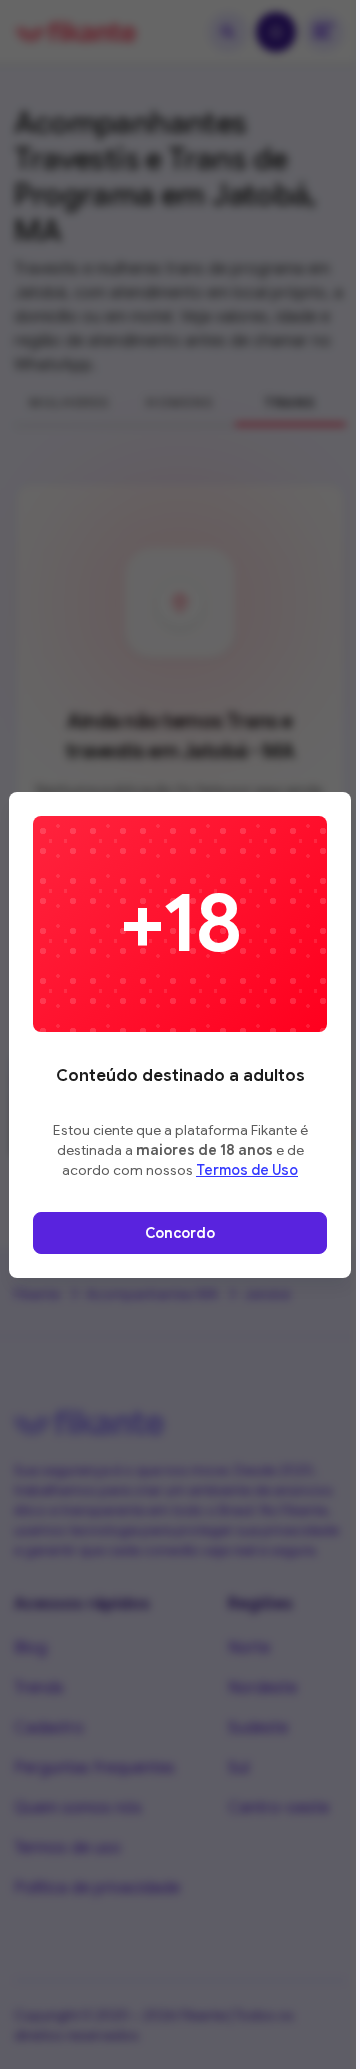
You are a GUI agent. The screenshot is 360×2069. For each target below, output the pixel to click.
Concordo (180, 1233)
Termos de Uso (247, 1170)
